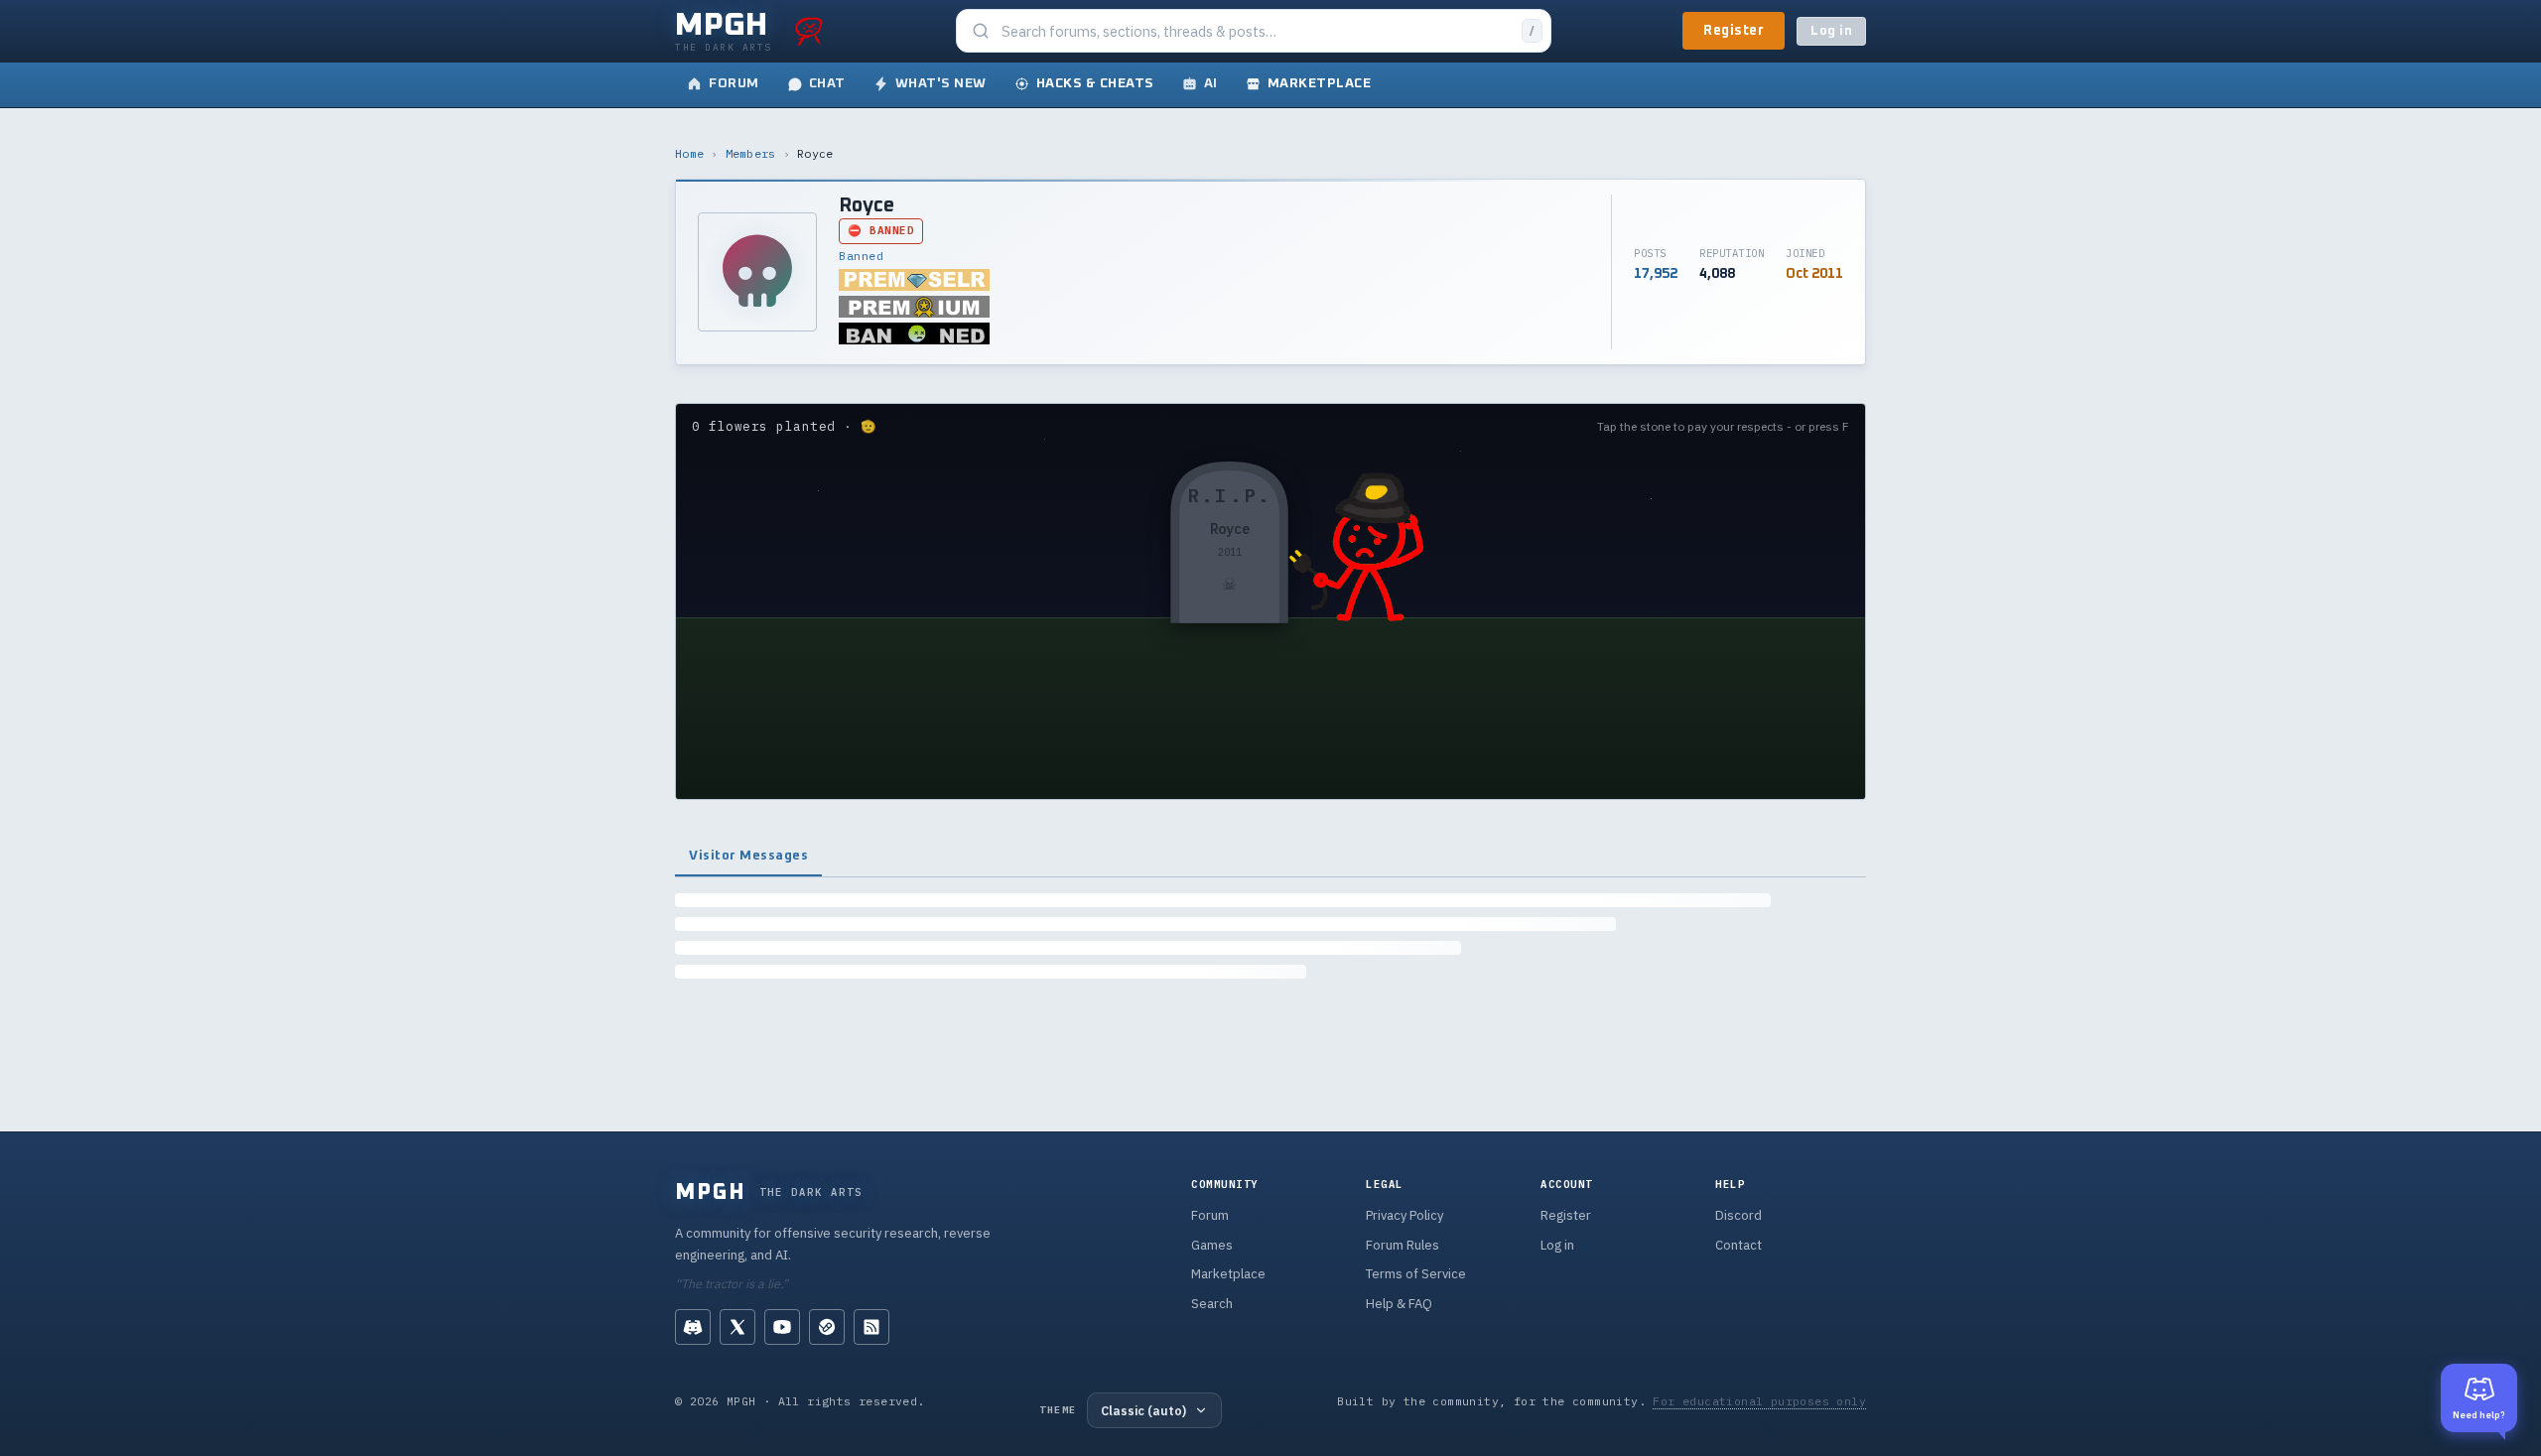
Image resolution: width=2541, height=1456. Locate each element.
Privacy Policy (1404, 1215)
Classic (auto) (1143, 1410)
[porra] (809, 31)
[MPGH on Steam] (827, 1327)
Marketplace (1228, 1274)
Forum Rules (1403, 1245)
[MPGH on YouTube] (782, 1327)
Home (689, 153)
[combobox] (1256, 31)
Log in (1831, 31)
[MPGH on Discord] (693, 1327)
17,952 (1656, 274)
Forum (1210, 1215)
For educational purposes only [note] (1759, 1401)
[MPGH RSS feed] (871, 1327)
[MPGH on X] (737, 1327)
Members (751, 153)
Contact (1739, 1245)
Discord (1739, 1215)
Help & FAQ (1399, 1304)
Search (1212, 1304)
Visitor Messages (748, 856)
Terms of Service (1416, 1274)
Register (1734, 31)
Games (1212, 1245)
